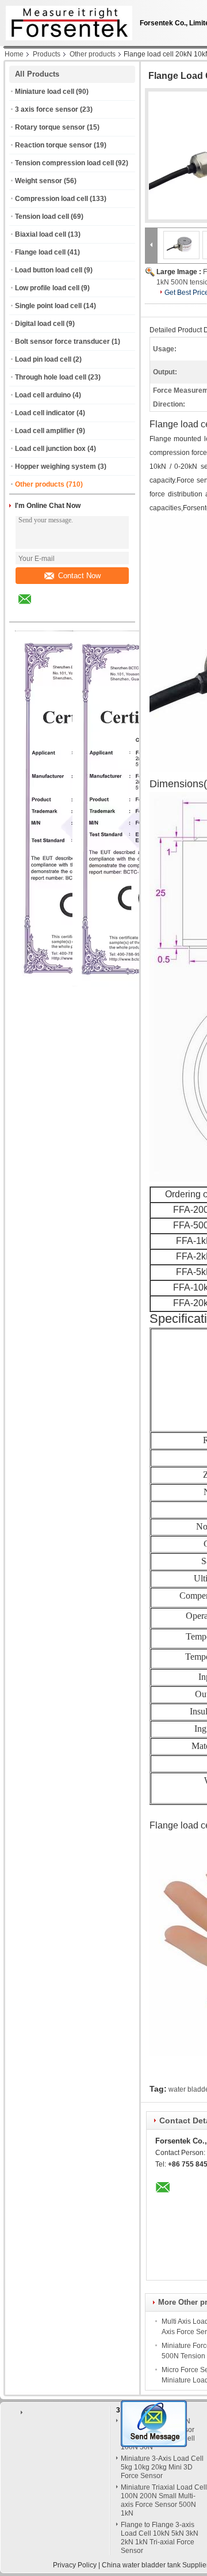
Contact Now (79, 576)
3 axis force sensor (47, 109)
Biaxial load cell (41, 234)
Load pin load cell (43, 359)
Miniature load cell (45, 92)
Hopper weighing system (55, 466)
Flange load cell (40, 252)
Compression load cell (51, 199)
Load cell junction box (50, 449)
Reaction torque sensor (53, 145)
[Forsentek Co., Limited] (151, 245)
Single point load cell (48, 306)
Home (14, 54)
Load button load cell (49, 270)
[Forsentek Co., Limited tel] (55, 612)
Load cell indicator (45, 413)
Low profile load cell (47, 288)
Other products (93, 54)
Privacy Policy (75, 2565)
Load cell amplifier (45, 431)
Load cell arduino (43, 395)
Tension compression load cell (64, 163)
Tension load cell (42, 217)
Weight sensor (39, 181)
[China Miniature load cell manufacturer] (66, 20)
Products (47, 54)
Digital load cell (40, 324)
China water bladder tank (141, 2565)
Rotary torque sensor (50, 127)
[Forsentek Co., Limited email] (32, 608)
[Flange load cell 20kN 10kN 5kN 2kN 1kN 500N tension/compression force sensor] (182, 245)
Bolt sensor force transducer (62, 342)
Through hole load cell (51, 377)
